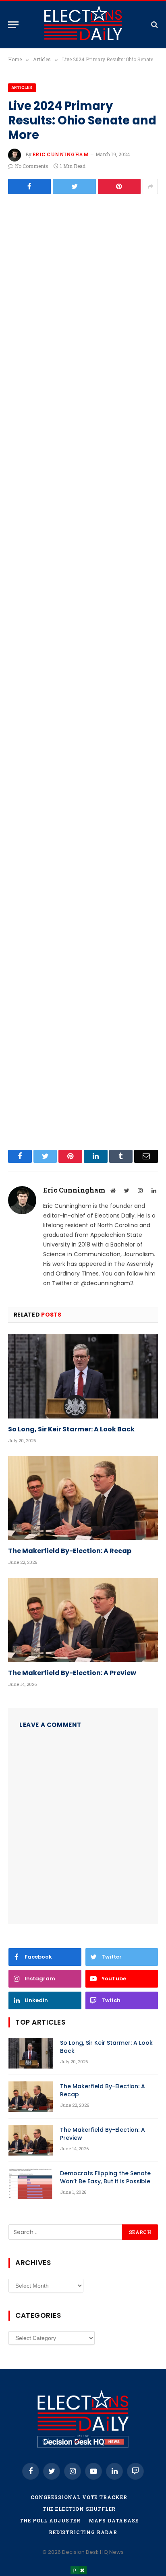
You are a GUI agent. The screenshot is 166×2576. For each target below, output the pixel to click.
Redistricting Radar (83, 2532)
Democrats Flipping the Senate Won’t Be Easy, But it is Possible (105, 2177)
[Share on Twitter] (74, 186)
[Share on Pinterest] (119, 186)
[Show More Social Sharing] (150, 186)
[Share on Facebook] (29, 186)
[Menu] (13, 25)
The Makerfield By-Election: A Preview (72, 1673)
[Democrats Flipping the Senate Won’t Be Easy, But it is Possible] (31, 2184)
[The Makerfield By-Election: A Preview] (83, 1620)
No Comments (32, 166)
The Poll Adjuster (50, 2520)
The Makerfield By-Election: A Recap (70, 1551)
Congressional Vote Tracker (79, 2497)
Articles (22, 88)
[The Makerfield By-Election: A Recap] (83, 1498)
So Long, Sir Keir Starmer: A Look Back (71, 1429)
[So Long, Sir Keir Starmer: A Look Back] (83, 1376)
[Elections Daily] (83, 25)
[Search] (154, 25)
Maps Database (114, 2520)
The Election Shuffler (79, 2509)
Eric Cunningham (61, 154)
